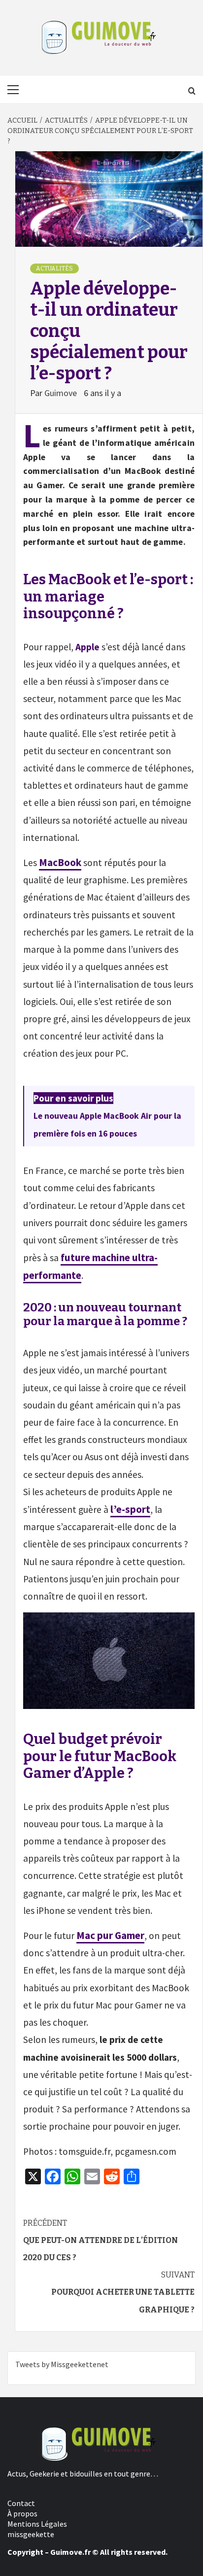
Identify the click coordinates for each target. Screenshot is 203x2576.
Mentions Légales (37, 2524)
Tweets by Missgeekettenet (62, 2364)
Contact (21, 2503)
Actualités (54, 268)
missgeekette (31, 2534)
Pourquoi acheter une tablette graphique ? (123, 2292)
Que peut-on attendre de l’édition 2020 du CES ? (101, 2240)
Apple (87, 647)
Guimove (62, 393)
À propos (22, 2513)
